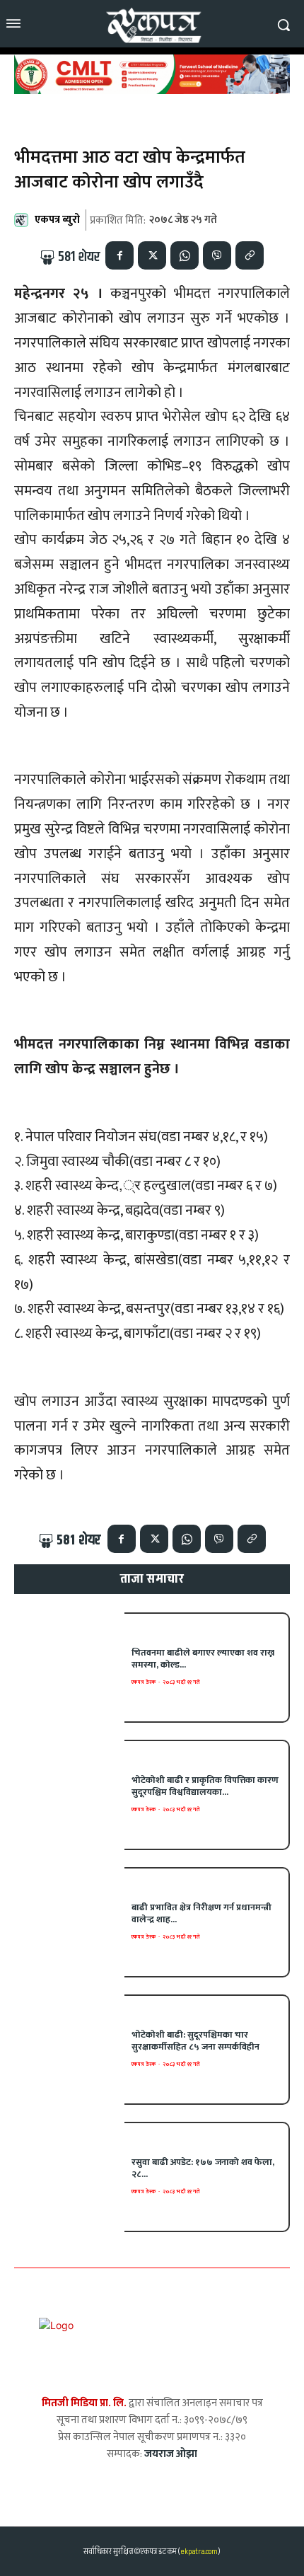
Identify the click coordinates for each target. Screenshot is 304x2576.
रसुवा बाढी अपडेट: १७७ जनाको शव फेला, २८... (203, 2168)
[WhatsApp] (185, 255)
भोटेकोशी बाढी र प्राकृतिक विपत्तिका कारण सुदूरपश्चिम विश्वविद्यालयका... (205, 1786)
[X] (152, 255)
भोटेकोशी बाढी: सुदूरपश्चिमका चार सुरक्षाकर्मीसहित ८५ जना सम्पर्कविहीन (195, 2041)
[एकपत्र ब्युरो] (23, 220)
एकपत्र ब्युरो (57, 220)
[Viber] (217, 255)
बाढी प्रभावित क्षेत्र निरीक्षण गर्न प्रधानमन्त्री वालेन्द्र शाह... (201, 1913)
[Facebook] (119, 255)
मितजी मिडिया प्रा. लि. (84, 2403)
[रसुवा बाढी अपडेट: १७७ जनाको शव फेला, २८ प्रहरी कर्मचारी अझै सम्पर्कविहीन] (69, 2177)
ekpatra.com (198, 2552)
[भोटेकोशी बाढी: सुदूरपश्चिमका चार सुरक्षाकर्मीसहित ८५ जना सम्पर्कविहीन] (69, 2050)
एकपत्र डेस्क (144, 1682)
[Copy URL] (250, 255)
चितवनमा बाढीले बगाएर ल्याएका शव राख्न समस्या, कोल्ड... (203, 1659)
